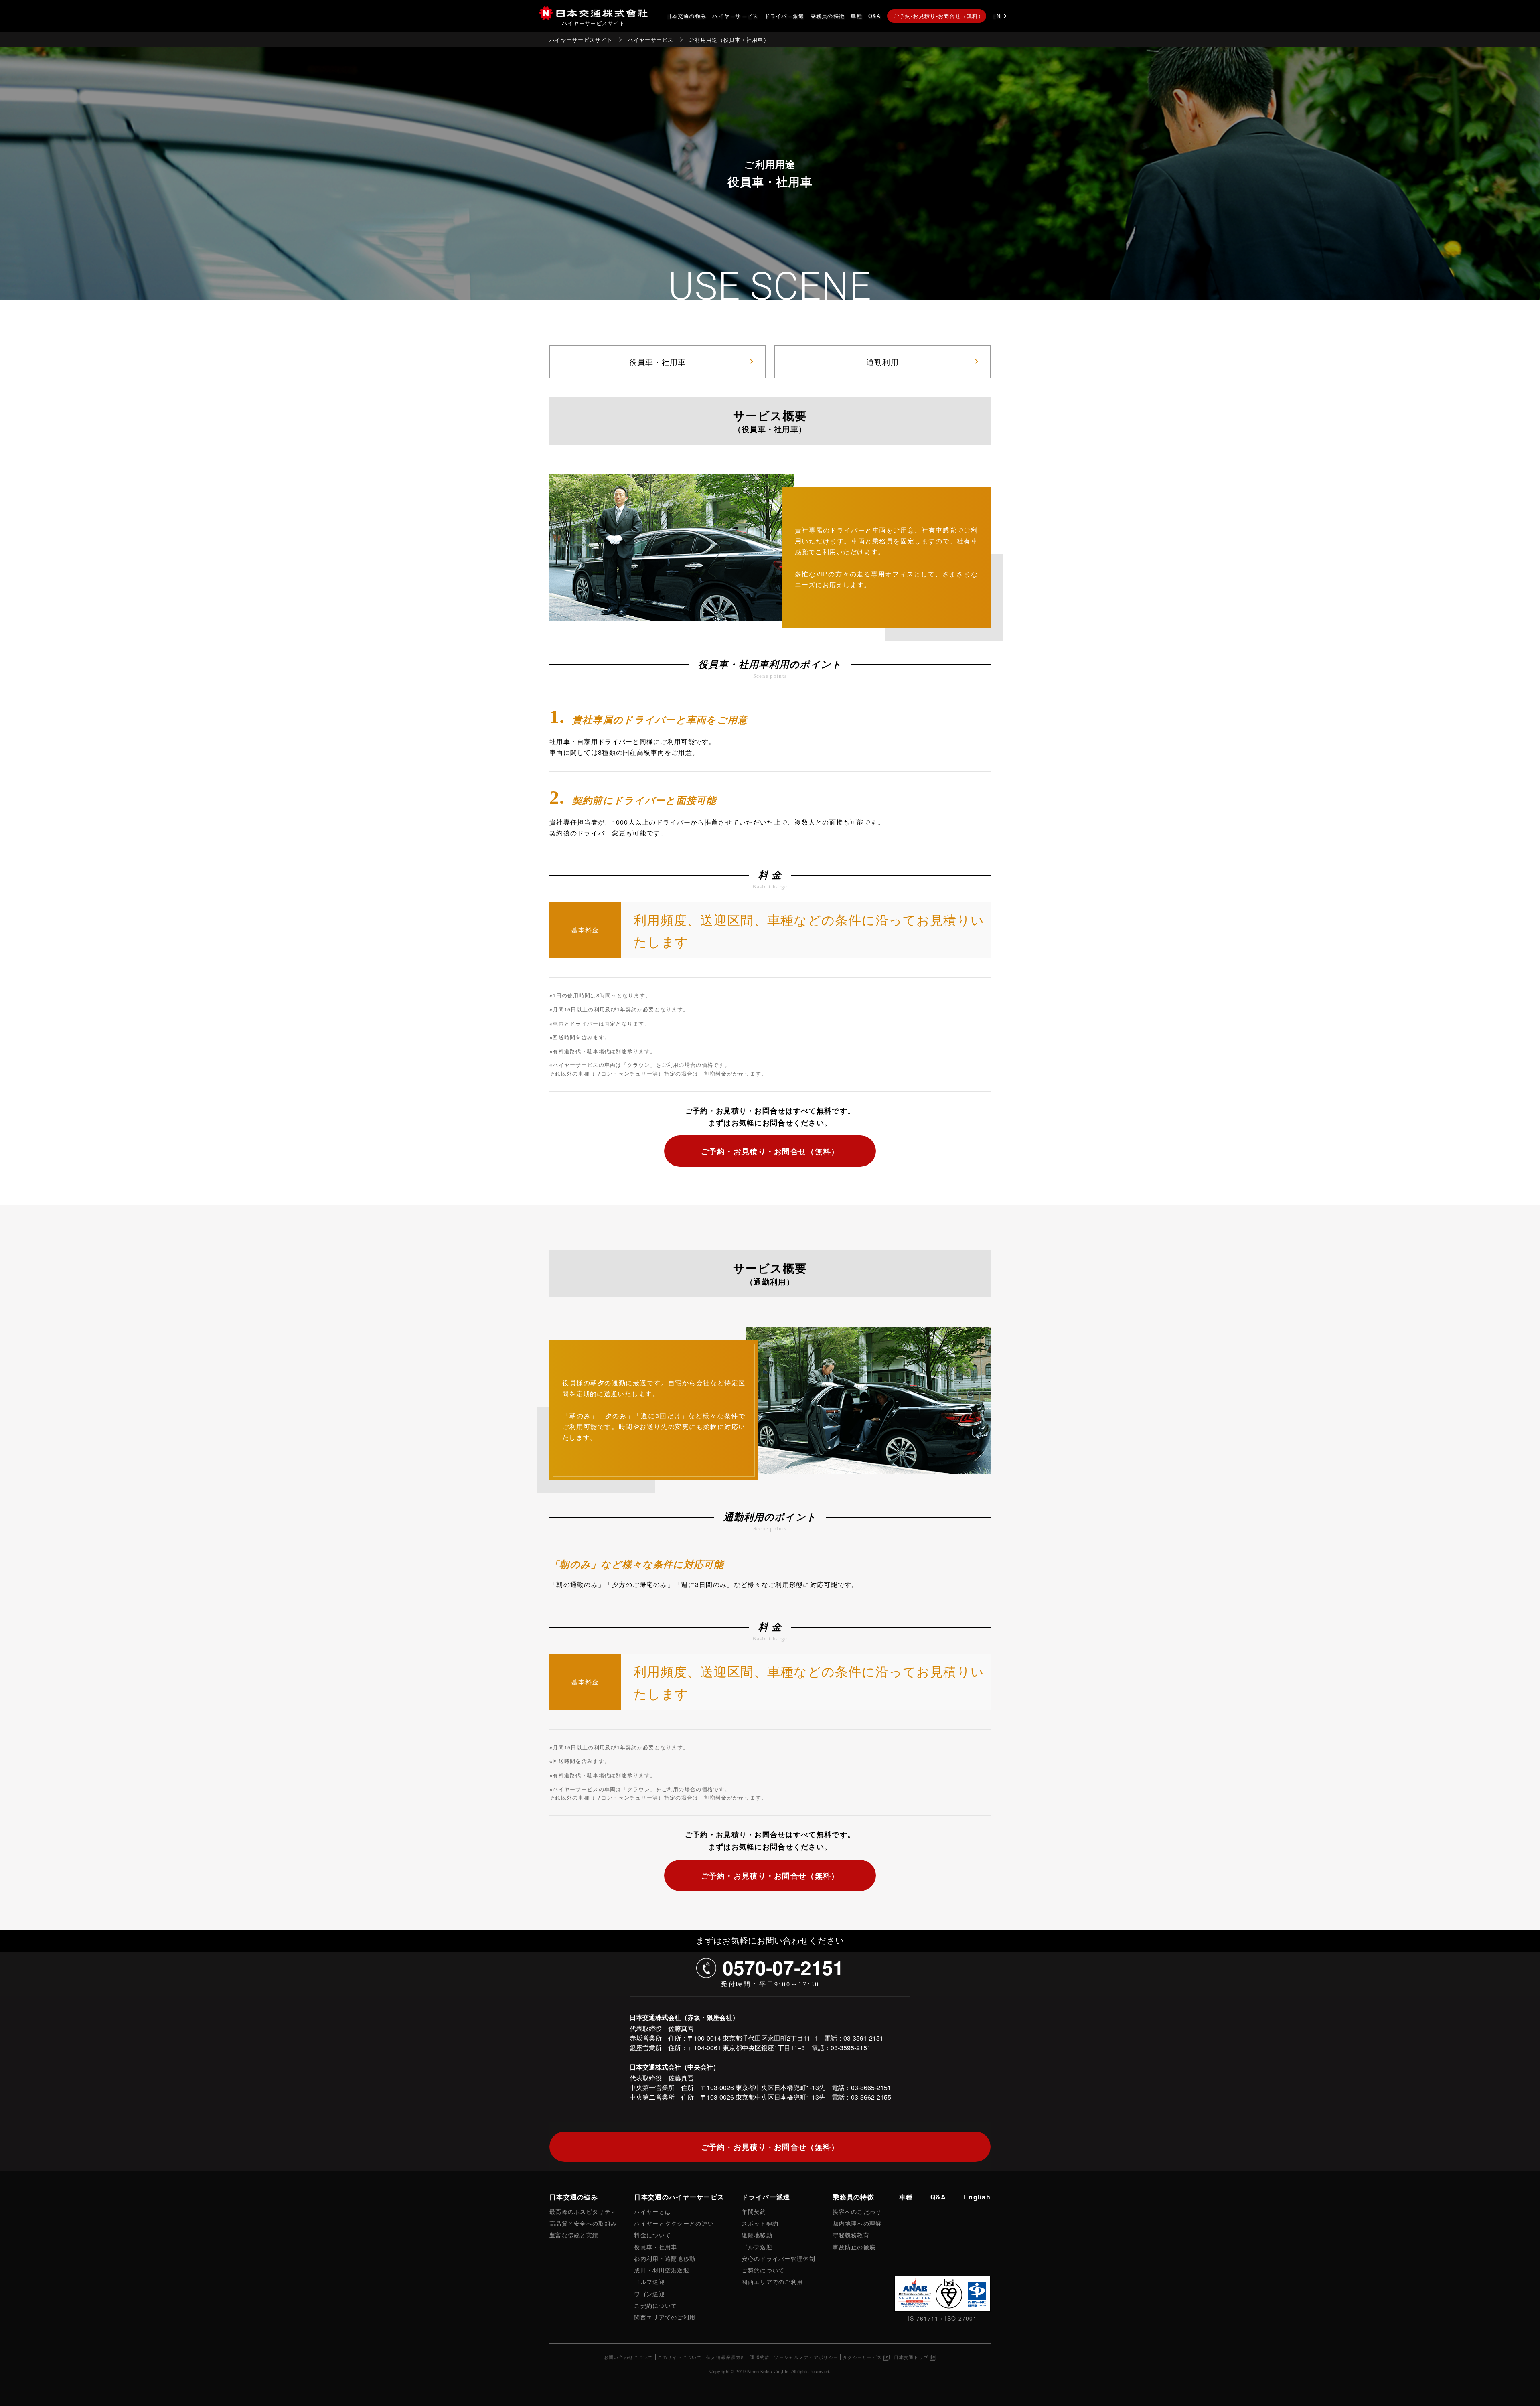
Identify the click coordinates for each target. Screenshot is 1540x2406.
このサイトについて (680, 2357)
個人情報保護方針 (726, 2357)
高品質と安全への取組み (583, 2223)
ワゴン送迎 (649, 2294)
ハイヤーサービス (735, 16)
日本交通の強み (686, 16)
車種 (856, 16)
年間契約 (754, 2211)
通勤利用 (882, 362)
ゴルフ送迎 (649, 2281)
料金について (652, 2235)
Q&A (875, 16)
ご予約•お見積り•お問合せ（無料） (939, 16)
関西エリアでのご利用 (665, 2317)
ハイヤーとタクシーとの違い (674, 2223)
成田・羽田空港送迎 (662, 2270)
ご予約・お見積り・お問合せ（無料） (770, 1151)
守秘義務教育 (851, 2235)
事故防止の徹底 (854, 2247)
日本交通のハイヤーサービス (679, 2197)
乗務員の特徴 (828, 16)
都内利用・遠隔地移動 (665, 2258)
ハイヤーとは (652, 2211)
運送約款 (760, 2357)
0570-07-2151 (783, 1967)
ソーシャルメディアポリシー (806, 2357)
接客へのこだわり (857, 2211)
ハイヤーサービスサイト (581, 40)
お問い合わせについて (629, 2357)
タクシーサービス (862, 2357)
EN (996, 16)
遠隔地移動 (757, 2235)
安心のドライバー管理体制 (778, 2258)
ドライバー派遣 (784, 16)
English (977, 2197)
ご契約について (656, 2305)
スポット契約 (760, 2223)
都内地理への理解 (857, 2223)
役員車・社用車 (658, 362)
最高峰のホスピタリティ (583, 2211)
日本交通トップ (911, 2357)
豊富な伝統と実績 (574, 2235)
